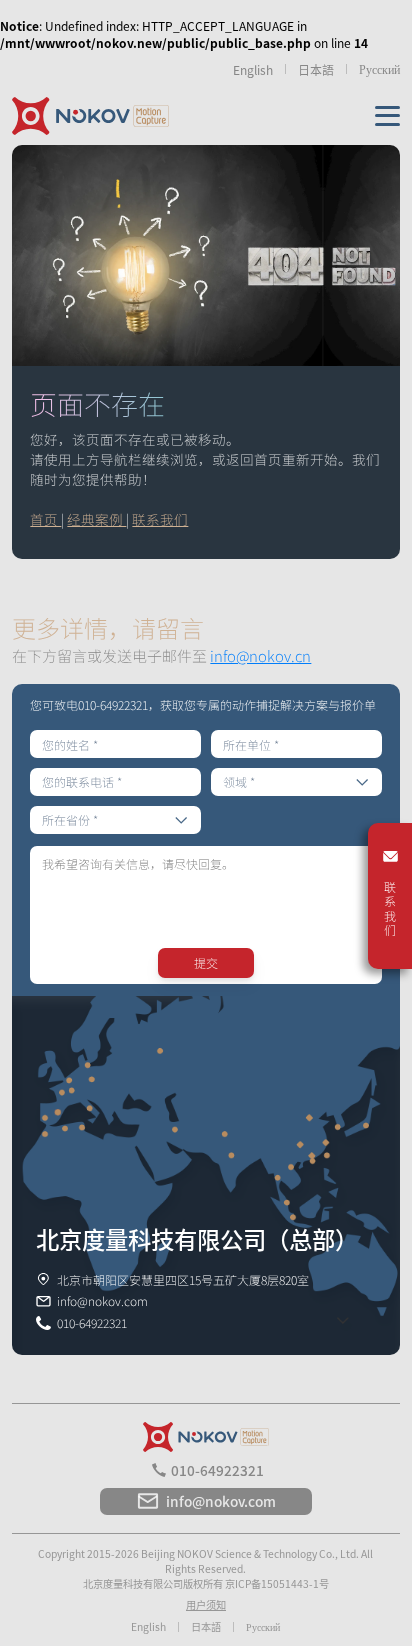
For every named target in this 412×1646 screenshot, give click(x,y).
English (253, 69)
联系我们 (160, 519)
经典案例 (96, 519)
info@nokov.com (221, 1501)
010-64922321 (217, 1470)
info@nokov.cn (260, 655)
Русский (379, 68)
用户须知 (206, 1604)
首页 (45, 519)
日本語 (316, 69)
